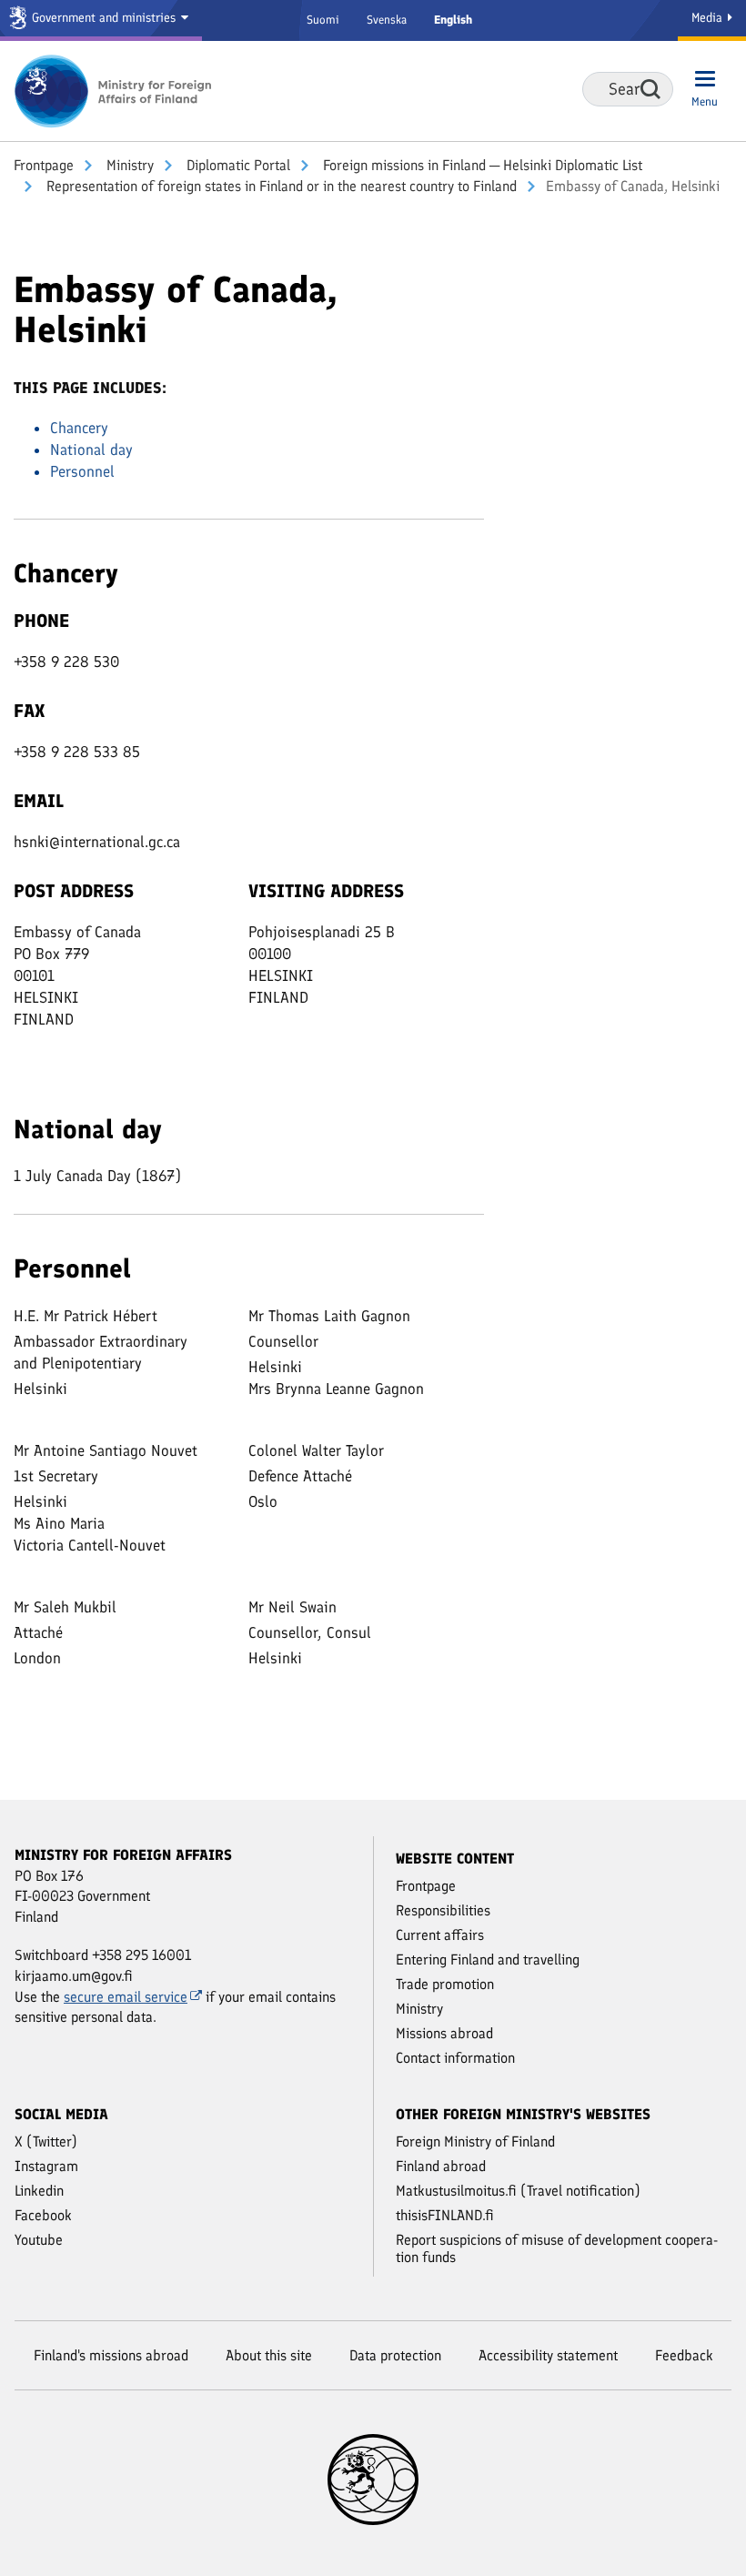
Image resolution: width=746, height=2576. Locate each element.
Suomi (323, 20)
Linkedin (39, 2191)
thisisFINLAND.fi (445, 2215)
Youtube (39, 2240)
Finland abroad (441, 2166)
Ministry (128, 165)
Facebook (43, 2215)
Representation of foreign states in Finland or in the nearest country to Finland (280, 186)
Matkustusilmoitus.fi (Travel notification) (518, 2191)
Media (709, 18)
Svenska (387, 20)
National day (91, 450)
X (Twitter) (46, 2142)
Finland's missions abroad (111, 2355)
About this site (269, 2355)
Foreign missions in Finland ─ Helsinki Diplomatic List (481, 165)
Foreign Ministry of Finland (475, 2142)
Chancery (79, 428)
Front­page (44, 165)
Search (650, 89)
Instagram (46, 2166)
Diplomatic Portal (237, 165)
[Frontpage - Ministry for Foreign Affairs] (114, 91)
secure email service (126, 1997)
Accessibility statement (548, 2355)
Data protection (395, 2355)
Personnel (82, 471)
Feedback (684, 2355)
